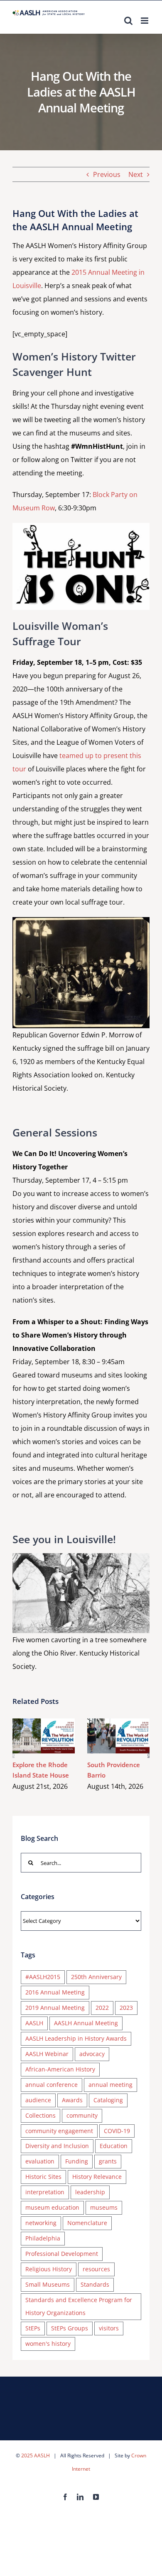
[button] (13, 1755)
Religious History (49, 2269)
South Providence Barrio (107, 1736)
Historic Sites (43, 2177)
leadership (90, 2192)
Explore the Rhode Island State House (32, 1736)
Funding (77, 2161)
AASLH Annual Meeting (86, 2023)
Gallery (56, 1736)
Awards (72, 2100)
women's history (48, 2344)
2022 (102, 2008)
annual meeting (110, 2085)
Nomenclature (87, 2223)
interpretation (45, 2192)
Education (114, 2146)
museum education (52, 2207)
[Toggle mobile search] (128, 21)
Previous (107, 174)
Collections (40, 2115)
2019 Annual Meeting (55, 2008)
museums (104, 2207)
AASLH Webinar (47, 2054)
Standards (95, 2284)
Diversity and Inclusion (57, 2146)
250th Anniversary (96, 1977)
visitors (109, 2328)
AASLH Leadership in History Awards (76, 2038)
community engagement (59, 2131)
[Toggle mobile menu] (145, 21)
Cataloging (108, 2100)
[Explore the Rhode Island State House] (44, 1736)
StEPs (33, 2328)
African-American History (60, 2069)
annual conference (52, 2085)
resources (96, 2269)
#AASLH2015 (43, 1977)
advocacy (92, 2054)
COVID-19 (117, 2131)
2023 (126, 2008)
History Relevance (97, 2177)
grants (108, 2161)
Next (136, 174)
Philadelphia (43, 2238)
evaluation (40, 2161)
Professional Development (62, 2254)
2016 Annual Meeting (55, 1992)
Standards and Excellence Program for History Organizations (79, 2306)
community (82, 2115)
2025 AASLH (36, 2455)
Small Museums (48, 2284)
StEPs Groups (70, 2328)
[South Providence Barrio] (118, 1736)
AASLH (34, 2023)
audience (38, 2100)
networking (41, 2223)
